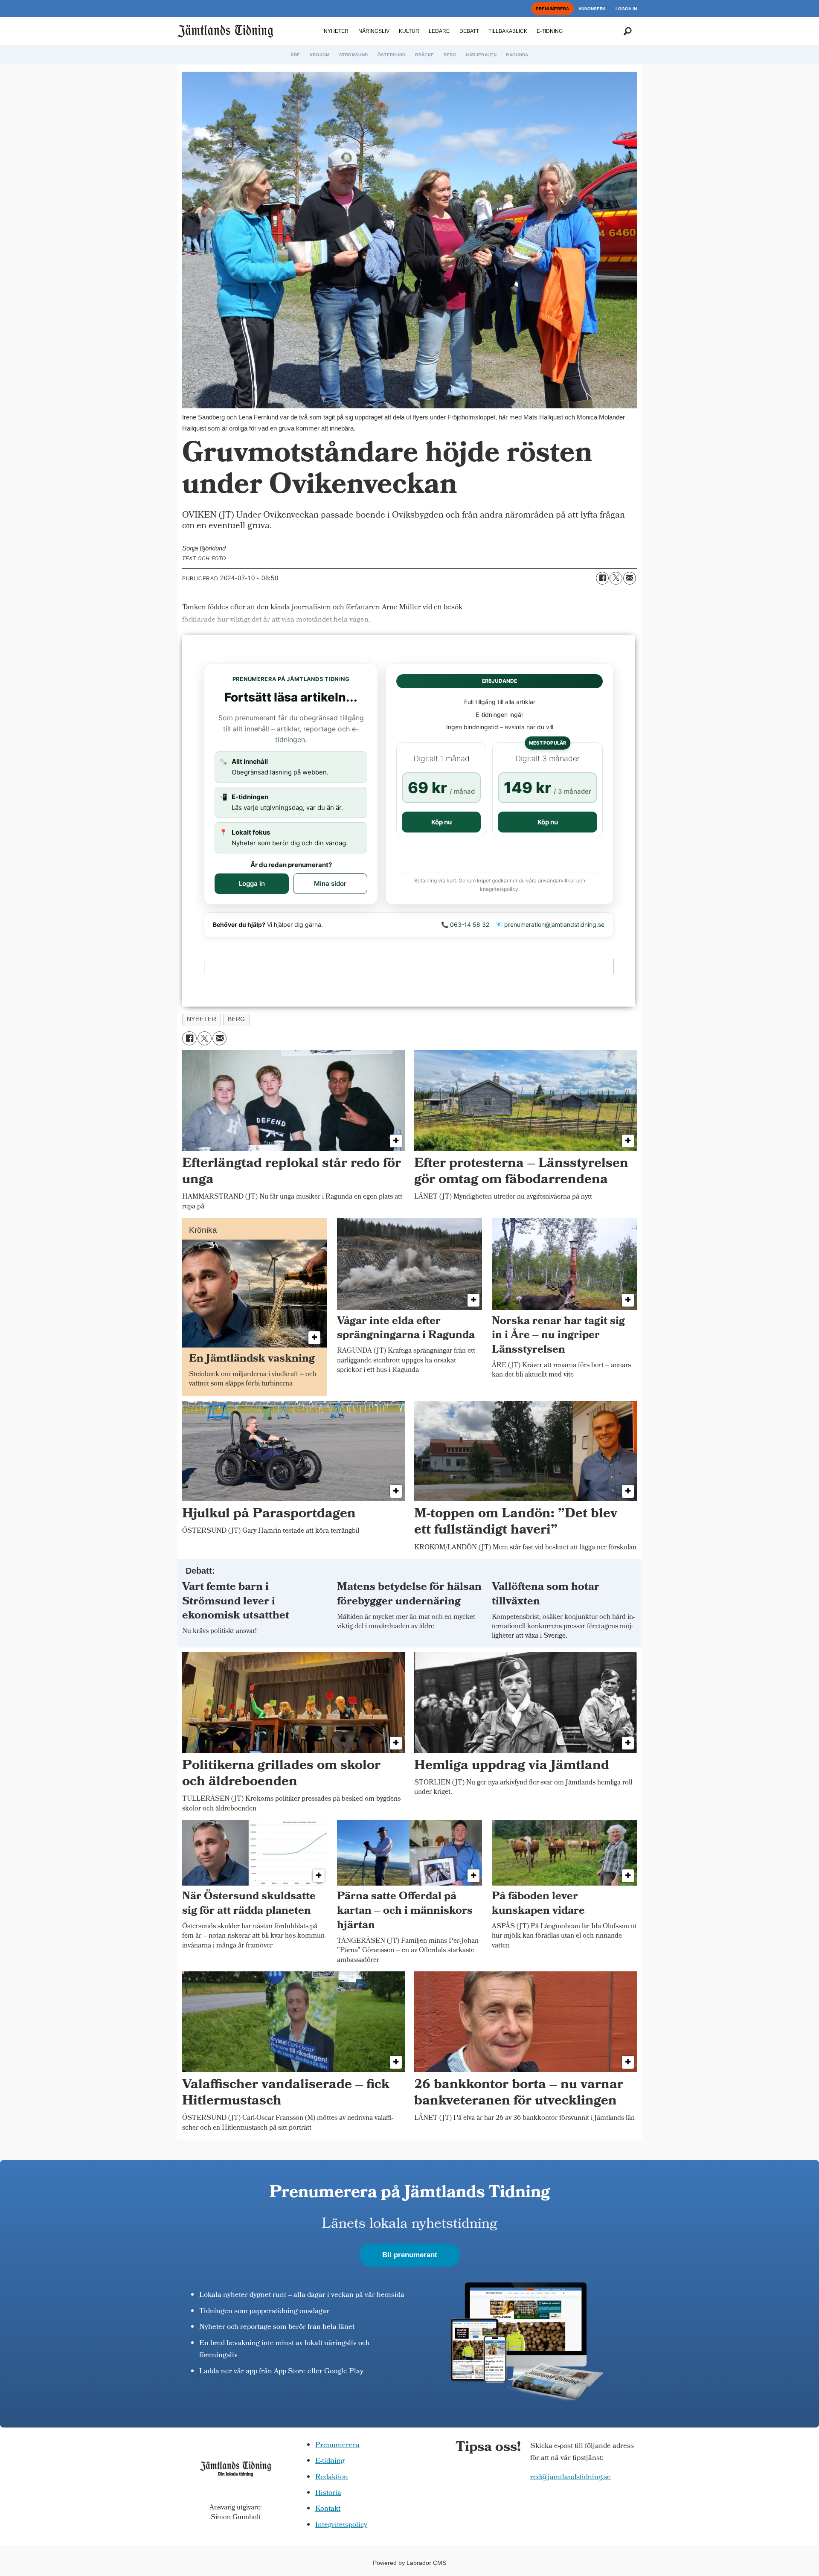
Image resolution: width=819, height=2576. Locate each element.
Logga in (252, 883)
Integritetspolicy (341, 2525)
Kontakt (328, 2509)
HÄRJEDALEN (481, 55)
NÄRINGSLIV (374, 31)
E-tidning (330, 2461)
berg (237, 1019)
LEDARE (439, 31)
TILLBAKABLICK (508, 31)
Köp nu (441, 822)
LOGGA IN (626, 9)
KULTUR (409, 31)
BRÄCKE (424, 55)
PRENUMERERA (552, 9)
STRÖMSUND (353, 55)
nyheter (202, 1019)
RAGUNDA (517, 55)
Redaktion (332, 2478)
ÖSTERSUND (392, 55)
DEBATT (469, 31)
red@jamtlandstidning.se (571, 2478)
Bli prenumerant (410, 2255)
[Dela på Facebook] (602, 578)
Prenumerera (337, 2446)
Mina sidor (330, 883)
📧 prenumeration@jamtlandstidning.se (550, 924)
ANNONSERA (592, 9)
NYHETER (336, 31)
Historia (328, 2493)
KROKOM (320, 55)
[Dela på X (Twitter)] (616, 578)
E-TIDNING (550, 31)
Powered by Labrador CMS (409, 2563)
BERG (450, 55)
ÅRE (295, 55)
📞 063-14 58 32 (465, 924)
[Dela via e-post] (630, 578)
